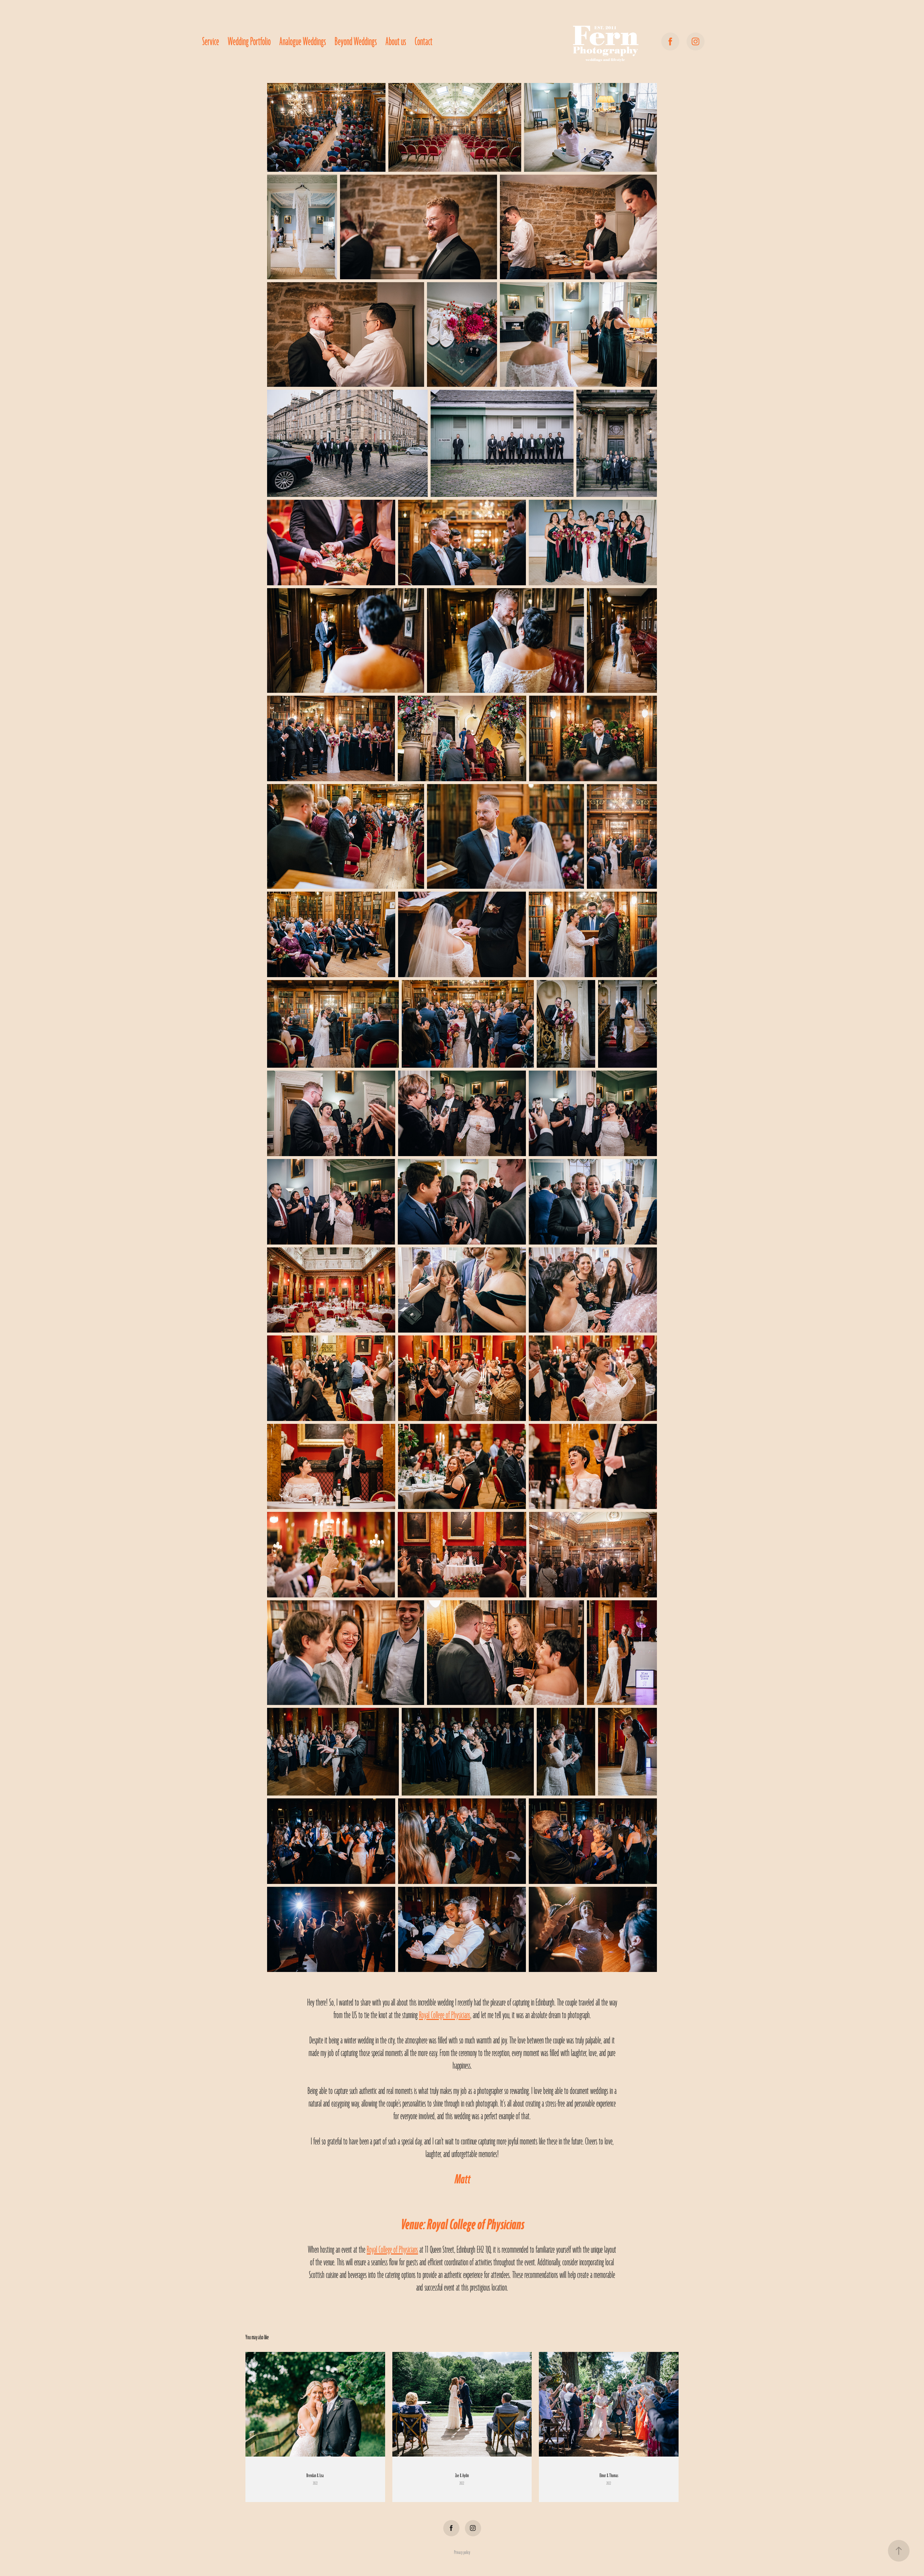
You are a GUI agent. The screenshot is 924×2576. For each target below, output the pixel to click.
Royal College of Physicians (445, 2015)
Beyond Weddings (356, 42)
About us (396, 42)
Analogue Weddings (303, 42)
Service (211, 42)
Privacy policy (462, 2552)
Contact (424, 42)
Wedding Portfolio (249, 42)
